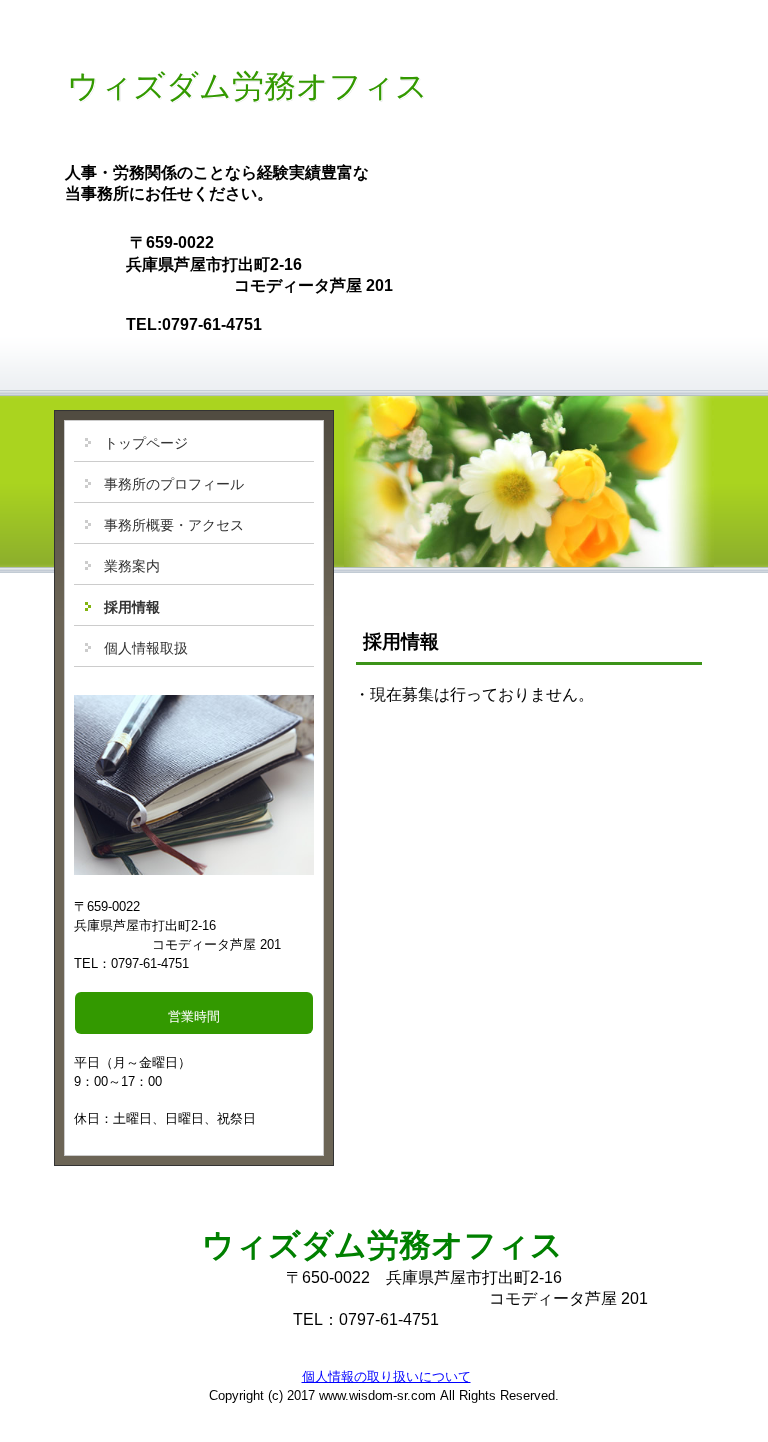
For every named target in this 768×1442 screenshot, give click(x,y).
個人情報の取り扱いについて (386, 1376)
